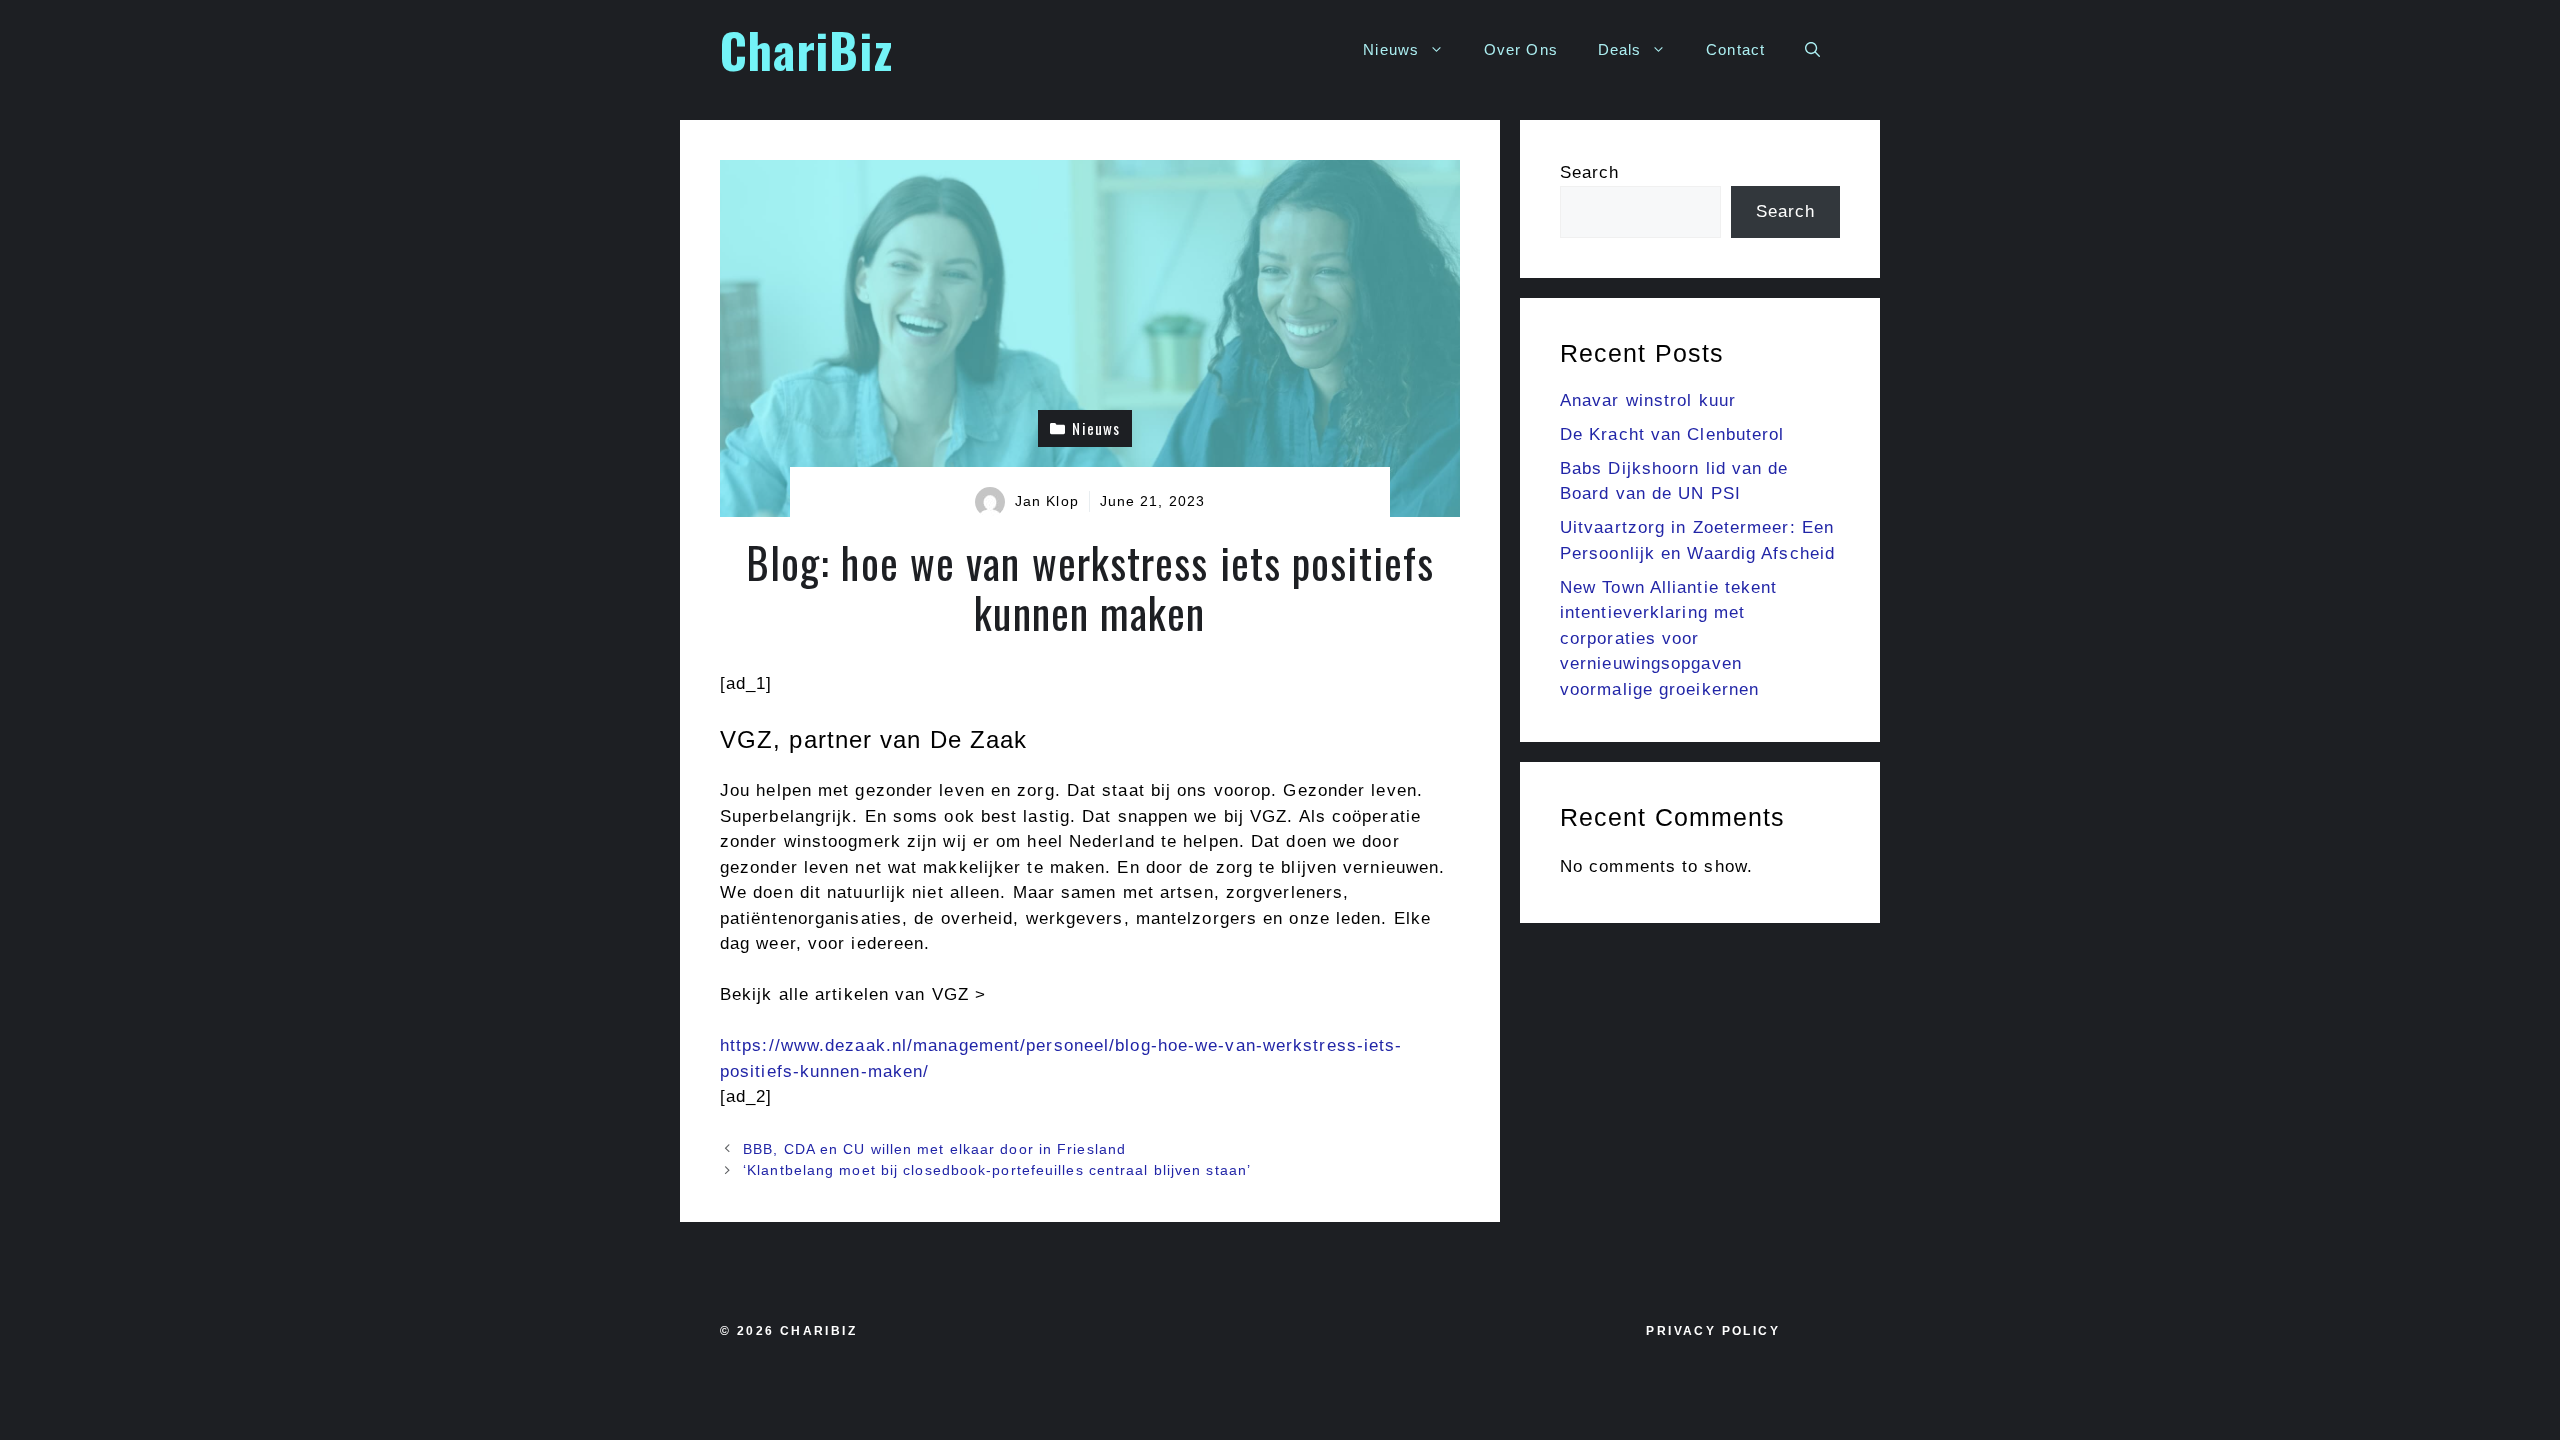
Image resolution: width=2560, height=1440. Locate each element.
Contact (1735, 49)
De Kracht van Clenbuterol (1672, 434)
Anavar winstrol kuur (1648, 400)
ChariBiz (806, 49)
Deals (1620, 49)
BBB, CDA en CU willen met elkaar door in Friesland (934, 1149)
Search (1590, 172)
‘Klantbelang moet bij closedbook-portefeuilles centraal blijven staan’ (997, 1170)
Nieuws (1391, 49)
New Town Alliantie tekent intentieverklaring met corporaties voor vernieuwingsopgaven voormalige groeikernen (1669, 638)
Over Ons (1521, 49)
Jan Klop (1047, 501)
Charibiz (818, 1331)
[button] (1812, 50)
